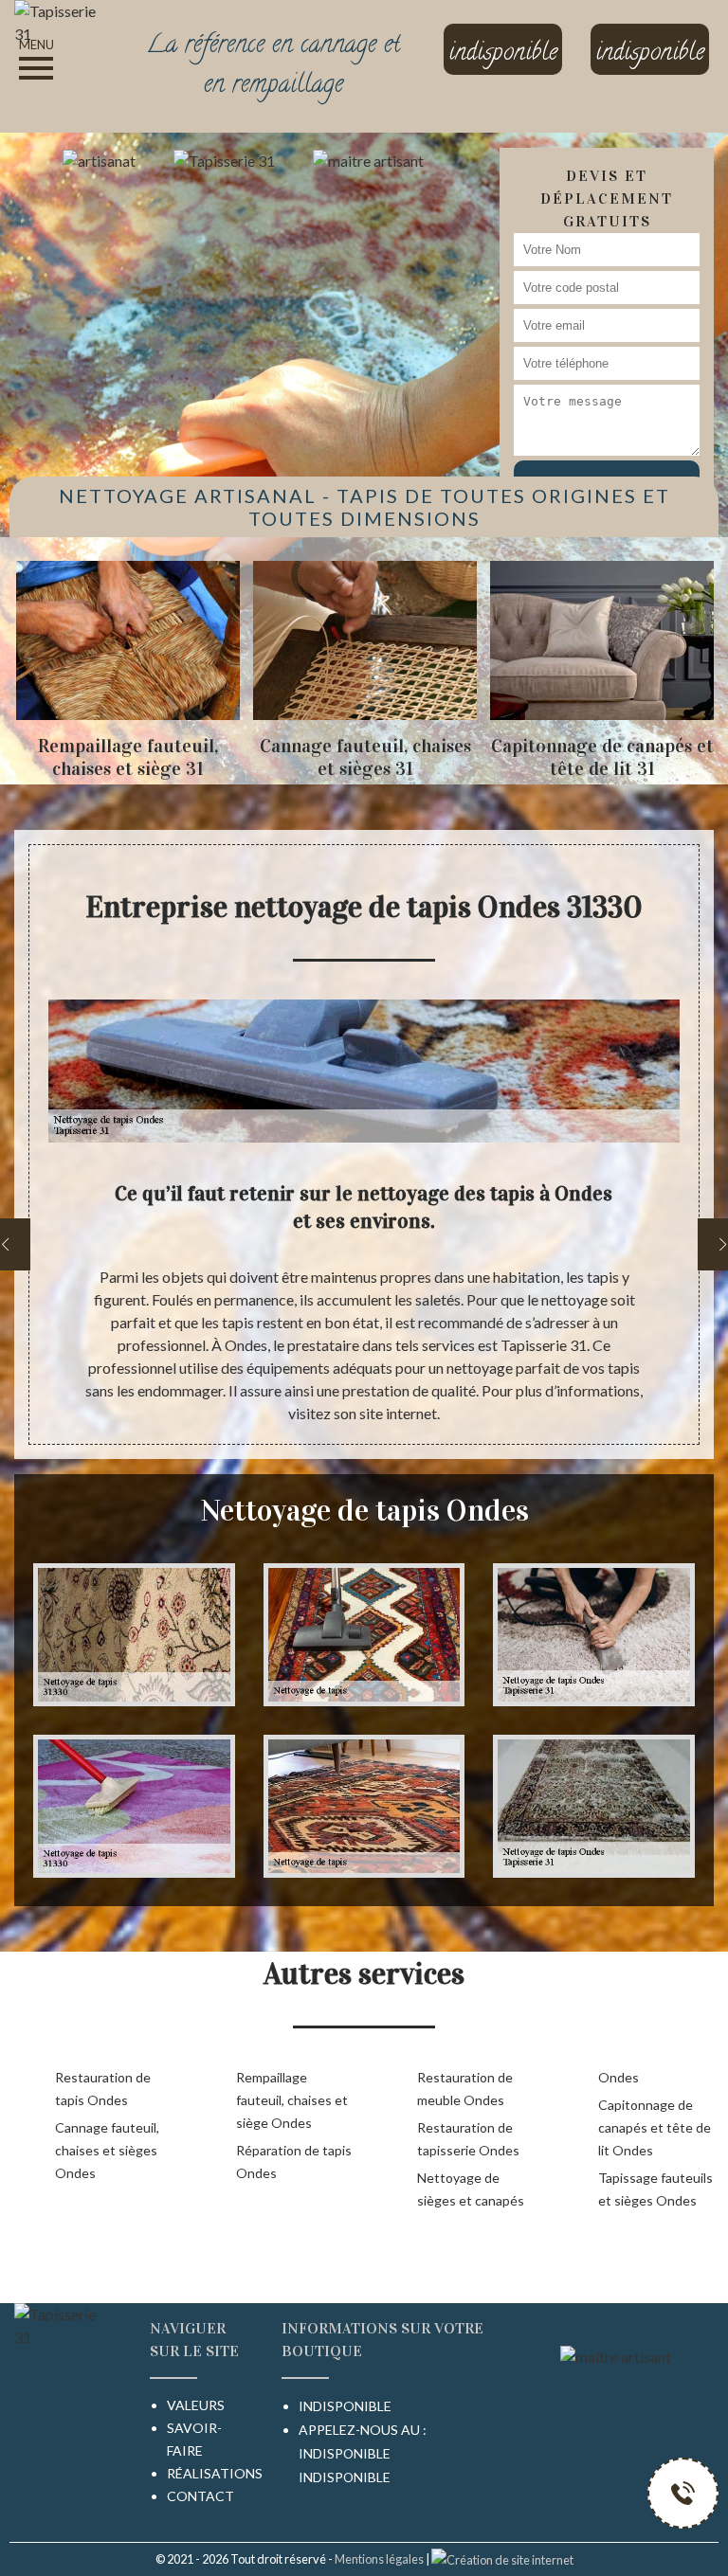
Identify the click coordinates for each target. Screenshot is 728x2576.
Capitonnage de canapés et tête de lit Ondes (655, 2127)
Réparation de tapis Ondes (294, 2162)
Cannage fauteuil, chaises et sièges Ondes (107, 2150)
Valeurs (196, 2405)
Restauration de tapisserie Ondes (468, 2139)
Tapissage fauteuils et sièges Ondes (655, 2189)
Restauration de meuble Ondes (465, 2089)
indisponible (345, 2453)
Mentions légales (379, 2559)
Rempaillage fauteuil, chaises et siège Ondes (292, 2100)
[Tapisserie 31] (61, 20)
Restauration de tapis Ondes (103, 2089)
